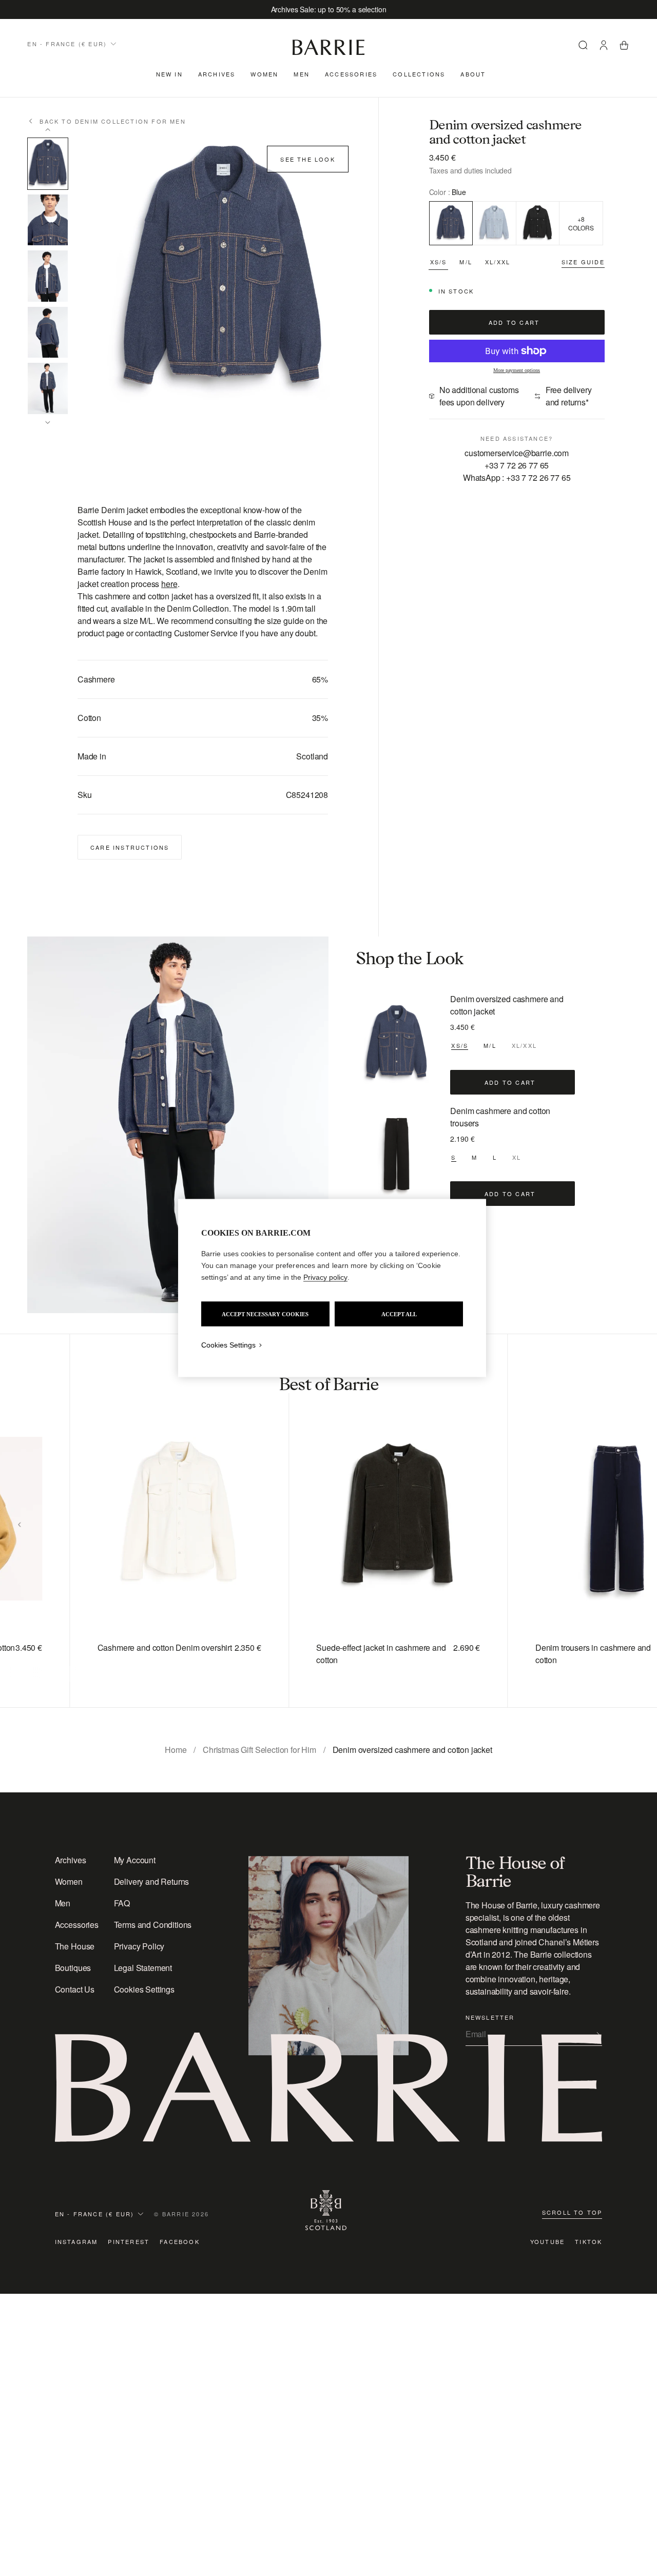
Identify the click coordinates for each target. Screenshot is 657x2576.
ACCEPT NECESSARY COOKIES (265, 1314)
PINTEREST (129, 2241)
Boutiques (73, 1968)
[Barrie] (328, 53)
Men (302, 74)
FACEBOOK (180, 2241)
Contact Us (75, 1989)
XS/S (439, 262)
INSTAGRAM (76, 2241)
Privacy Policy (139, 1946)
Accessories (351, 74)
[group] (158, 1521)
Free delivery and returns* (569, 396)
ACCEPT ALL (399, 1314)
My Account (135, 1860)
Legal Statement (143, 1968)
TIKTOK (588, 2241)
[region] (332, 1288)
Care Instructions (130, 847)
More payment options (517, 370)
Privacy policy (325, 1277)
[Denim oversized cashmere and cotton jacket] (397, 1044)
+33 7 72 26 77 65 (517, 465)
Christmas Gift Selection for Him (259, 1750)
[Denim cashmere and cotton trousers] (397, 1156)
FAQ (122, 1903)
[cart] (624, 47)
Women (264, 74)
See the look (307, 159)
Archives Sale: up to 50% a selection (329, 9)
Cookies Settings (144, 1989)
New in (169, 74)
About (473, 74)
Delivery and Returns (152, 1881)
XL (517, 1157)
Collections (419, 74)
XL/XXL (498, 262)
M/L (466, 262)
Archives (217, 74)
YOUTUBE (547, 2241)
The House (75, 1946)
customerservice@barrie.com (517, 453)
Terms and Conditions (153, 1925)
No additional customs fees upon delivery (479, 396)
